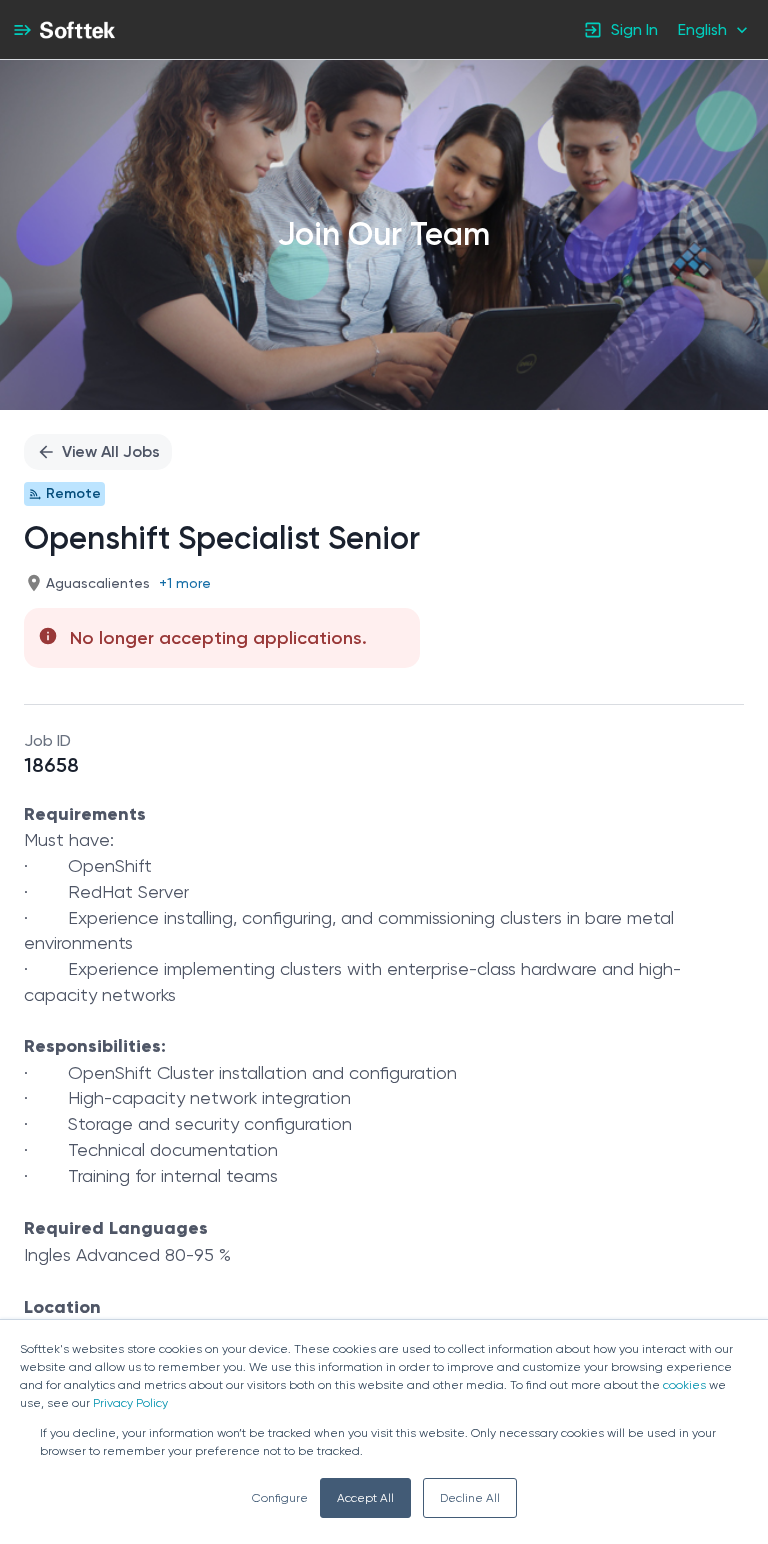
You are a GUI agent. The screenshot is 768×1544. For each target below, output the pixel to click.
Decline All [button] (470, 1498)
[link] (77, 30)
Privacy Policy (130, 1403)
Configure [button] (280, 1498)
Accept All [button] (365, 1498)
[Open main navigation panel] (22, 29)
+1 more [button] (185, 583)
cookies (684, 1385)
